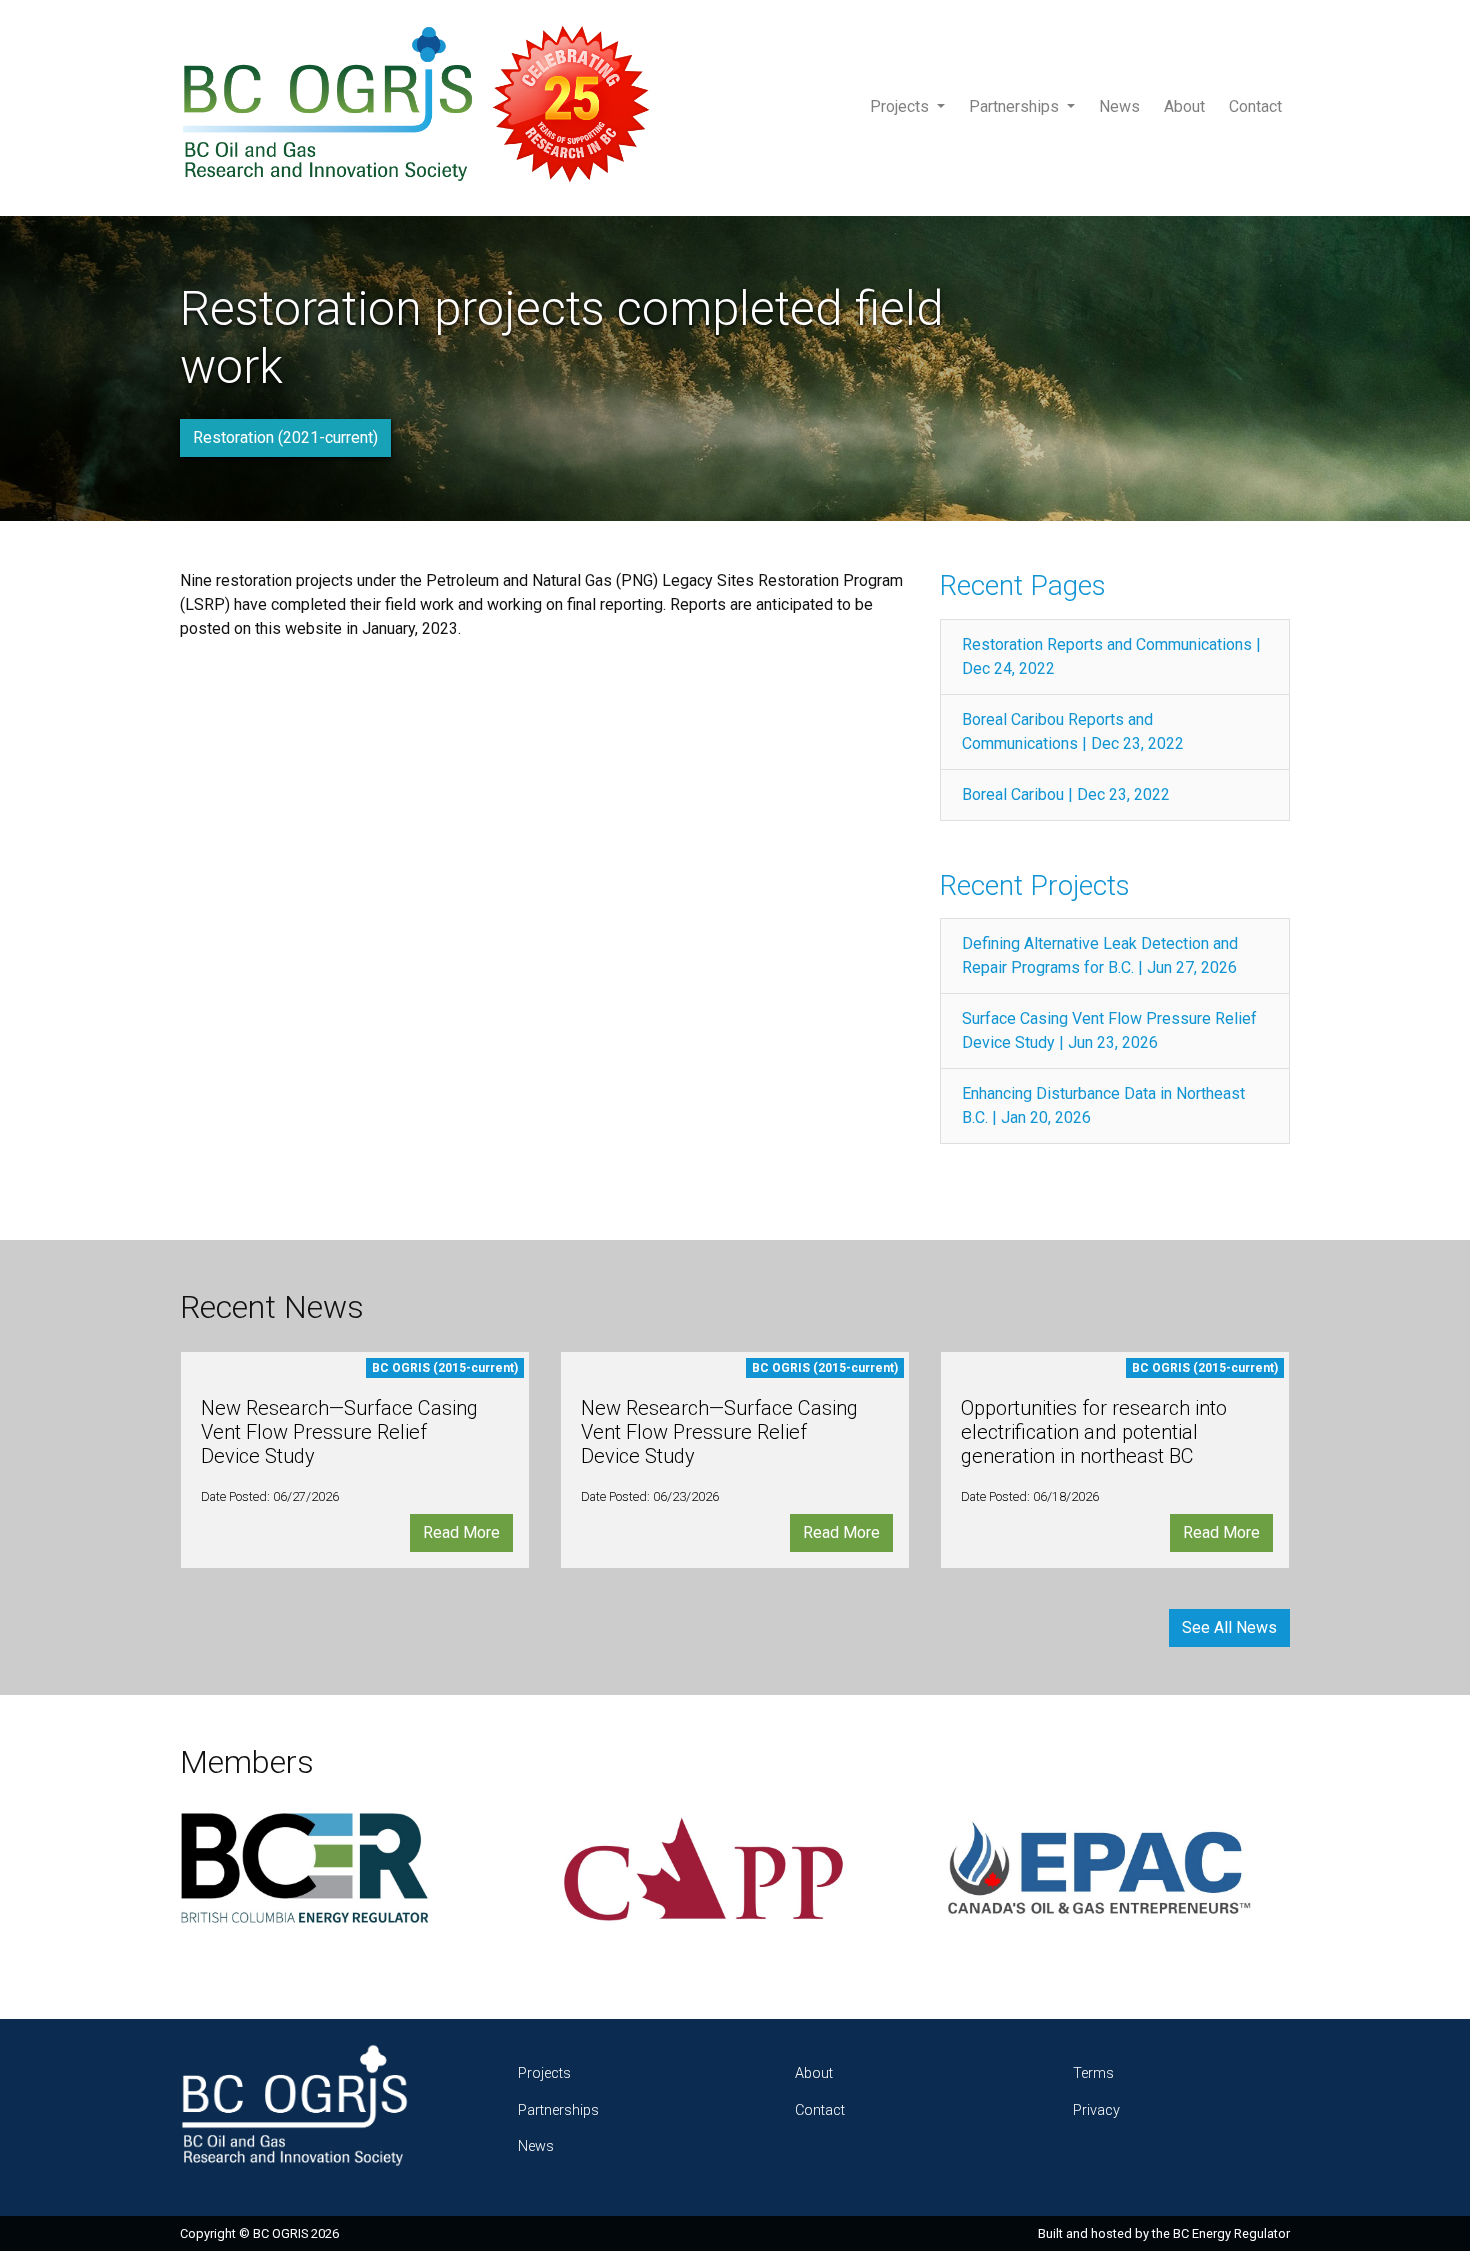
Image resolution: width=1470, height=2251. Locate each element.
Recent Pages (1023, 585)
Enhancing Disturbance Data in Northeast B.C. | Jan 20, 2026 (1103, 1105)
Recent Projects (1035, 885)
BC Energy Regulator (1231, 2233)
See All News (1229, 1627)
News (1119, 106)
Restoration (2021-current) (285, 437)
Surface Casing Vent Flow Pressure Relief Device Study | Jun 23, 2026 (1109, 1030)
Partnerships (1016, 106)
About (1184, 106)
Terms (1093, 2073)
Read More (461, 1532)
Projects (901, 106)
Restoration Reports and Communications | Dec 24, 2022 (1111, 656)
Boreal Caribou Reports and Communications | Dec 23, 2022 (1073, 731)
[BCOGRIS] (423, 108)
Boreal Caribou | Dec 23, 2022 (1066, 794)
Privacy (1096, 2110)
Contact (1255, 106)
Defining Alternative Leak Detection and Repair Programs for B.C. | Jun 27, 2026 (1100, 955)
